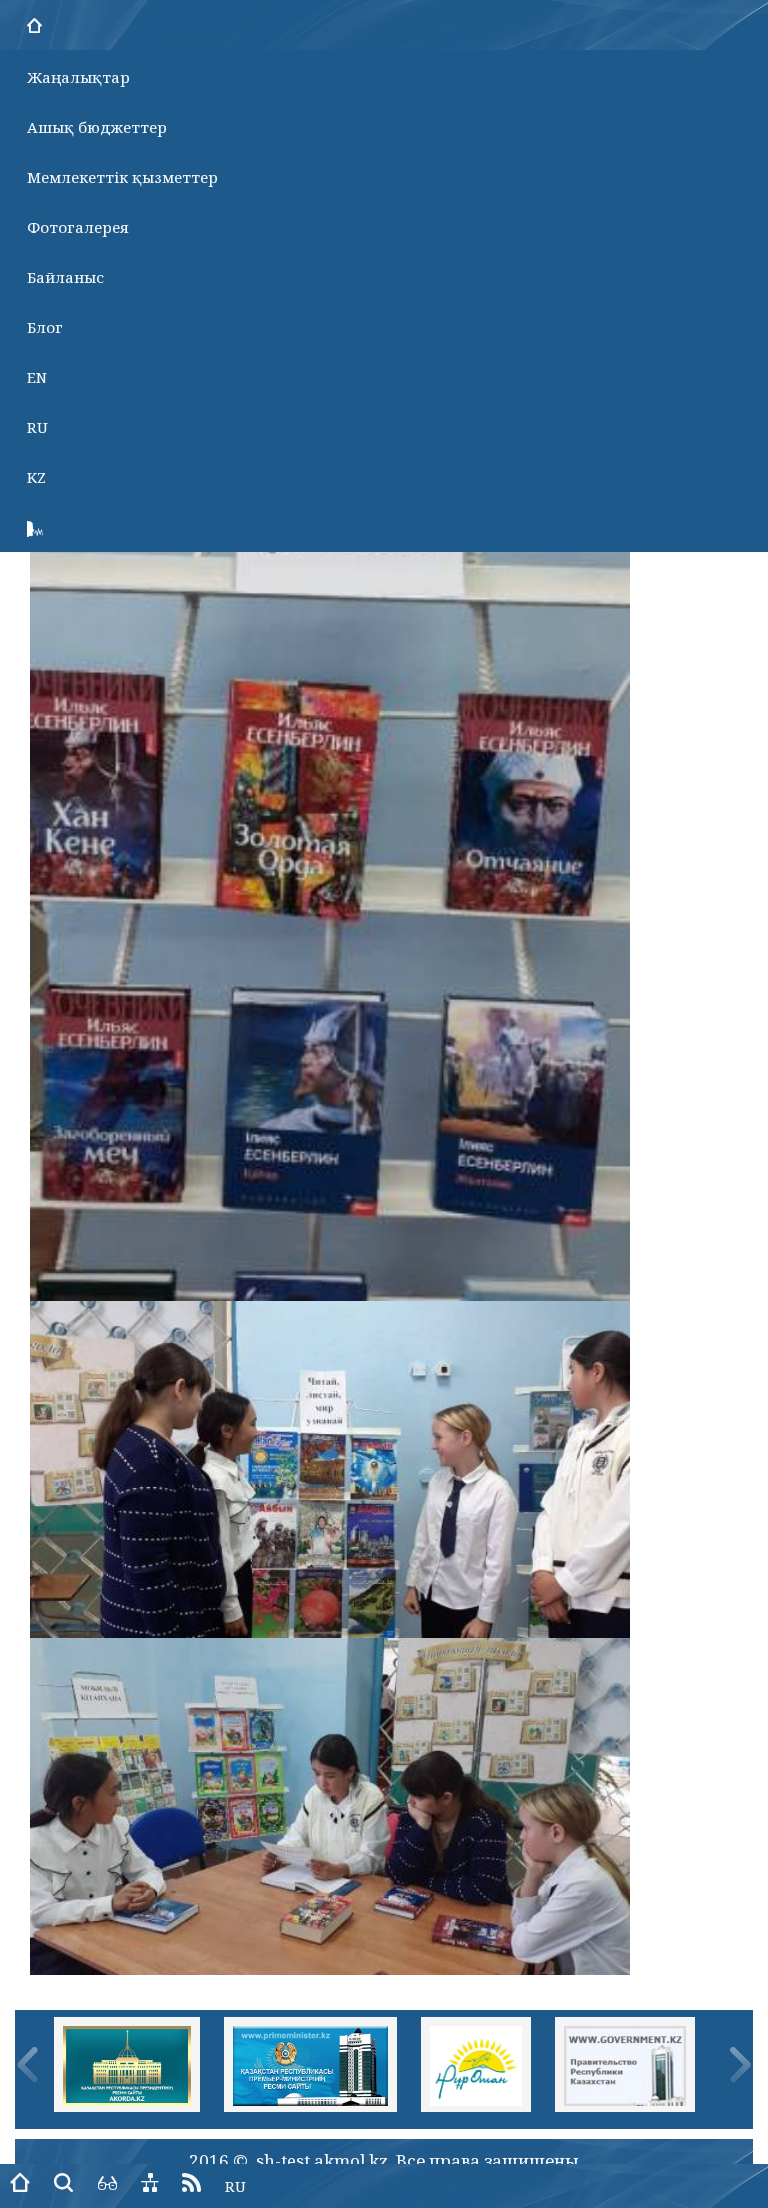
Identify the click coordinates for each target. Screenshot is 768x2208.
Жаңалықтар (78, 77)
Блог (45, 327)
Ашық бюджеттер (97, 127)
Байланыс (65, 277)
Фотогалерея (78, 227)
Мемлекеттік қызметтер (122, 177)
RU (37, 427)
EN (37, 377)
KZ (36, 477)
